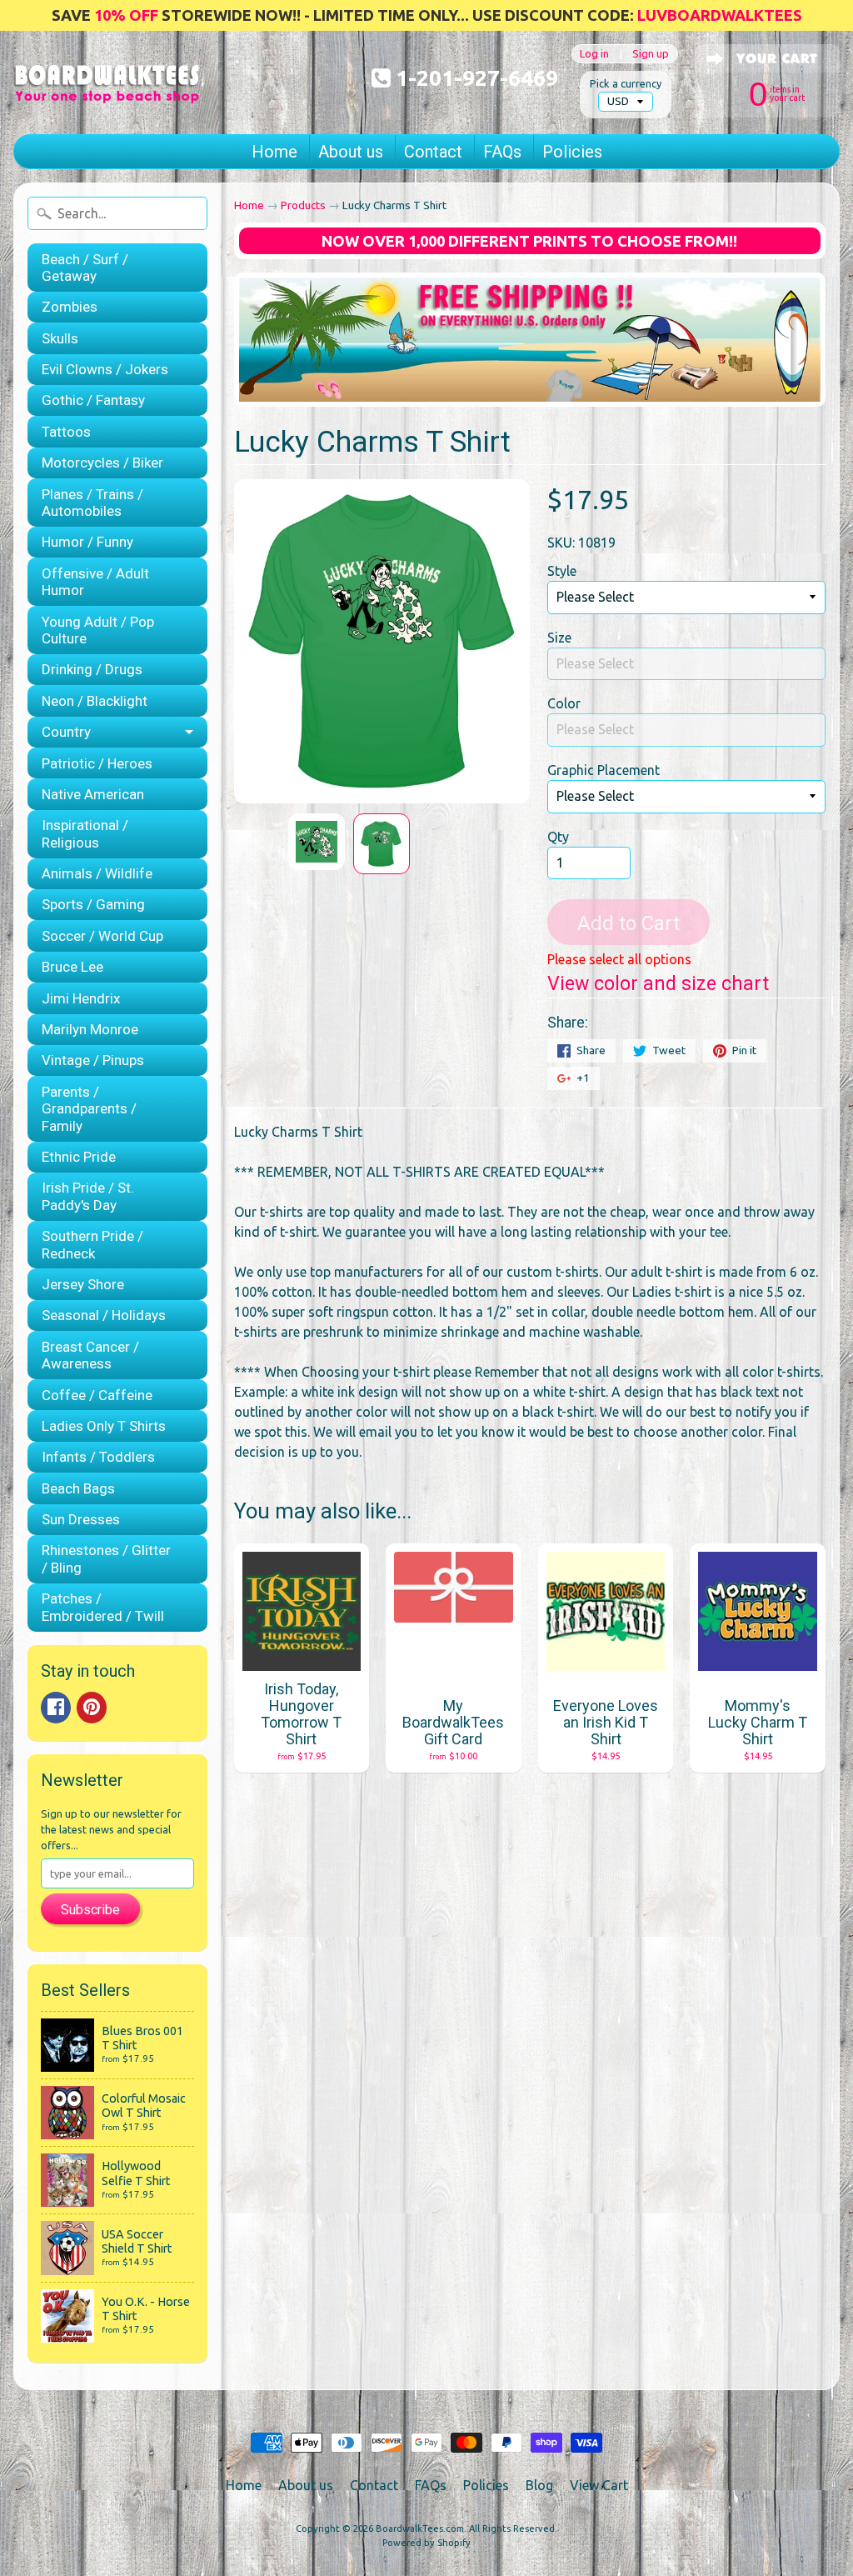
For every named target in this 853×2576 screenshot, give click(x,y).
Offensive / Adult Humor (95, 582)
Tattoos (66, 432)
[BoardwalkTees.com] (107, 83)
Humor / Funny (87, 542)
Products (303, 205)
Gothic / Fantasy (93, 400)
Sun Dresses (81, 1519)
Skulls (60, 338)
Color (564, 703)
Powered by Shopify (426, 2543)
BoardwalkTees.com (420, 2528)
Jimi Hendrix (81, 998)
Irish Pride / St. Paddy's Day (88, 1196)
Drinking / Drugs (92, 669)
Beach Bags (78, 1488)
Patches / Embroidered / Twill (103, 1607)
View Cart (599, 2485)
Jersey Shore (83, 1284)
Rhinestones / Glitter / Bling (106, 1558)
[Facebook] (56, 1708)
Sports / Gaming (93, 904)
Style (562, 571)
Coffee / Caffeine (97, 1395)
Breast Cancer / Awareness (90, 1355)
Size (559, 638)
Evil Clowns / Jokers (105, 369)
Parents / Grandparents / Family (89, 1109)
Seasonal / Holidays (104, 1315)
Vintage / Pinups (93, 1060)
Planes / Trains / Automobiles (92, 503)
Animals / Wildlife (97, 873)
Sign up (651, 54)
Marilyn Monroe (90, 1029)
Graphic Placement (604, 770)
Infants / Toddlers (98, 1457)
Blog (539, 2485)
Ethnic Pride (79, 1157)
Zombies (70, 307)
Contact (433, 152)
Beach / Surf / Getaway (85, 268)
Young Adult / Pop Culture (98, 630)
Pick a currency (626, 83)
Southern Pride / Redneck (92, 1244)
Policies (572, 152)
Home (274, 152)
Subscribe (90, 1910)
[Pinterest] (92, 1708)
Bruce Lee (72, 967)
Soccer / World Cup (102, 936)
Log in (594, 54)
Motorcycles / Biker (102, 463)
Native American (93, 794)
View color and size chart (658, 983)
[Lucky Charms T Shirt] (317, 842)
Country (66, 732)
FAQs (502, 152)
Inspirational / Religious (85, 833)
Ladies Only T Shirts (104, 1426)
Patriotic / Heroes (97, 763)
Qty (558, 837)
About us (351, 152)
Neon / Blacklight (95, 701)
